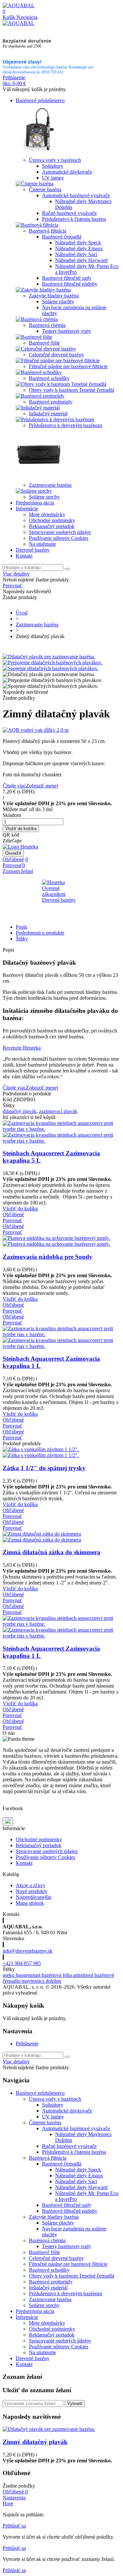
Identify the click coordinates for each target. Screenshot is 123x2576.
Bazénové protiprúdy (51, 402)
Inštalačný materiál (48, 414)
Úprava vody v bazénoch (55, 160)
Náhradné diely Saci (76, 254)
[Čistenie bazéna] (35, 184)
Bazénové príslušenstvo (40, 100)
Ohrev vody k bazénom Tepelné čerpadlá (72, 390)
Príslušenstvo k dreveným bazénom (65, 425)
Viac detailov (16, 574)
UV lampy (53, 178)
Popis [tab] (21, 927)
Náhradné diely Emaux (79, 248)
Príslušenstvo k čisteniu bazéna (74, 219)
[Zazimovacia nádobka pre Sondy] (56, 1241)
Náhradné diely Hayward (81, 260)
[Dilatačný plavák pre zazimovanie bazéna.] (49, 657)
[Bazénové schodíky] (39, 372)
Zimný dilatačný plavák (35, 2442)
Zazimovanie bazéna (50, 485)
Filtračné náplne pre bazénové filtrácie (68, 366)
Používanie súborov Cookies (59, 538)
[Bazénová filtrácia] (37, 225)
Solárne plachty (58, 302)
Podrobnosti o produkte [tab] (40, 933)
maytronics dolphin (41, 1981)
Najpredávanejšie (34, 1897)
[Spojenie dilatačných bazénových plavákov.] (51, 668)
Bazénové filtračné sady (67, 278)
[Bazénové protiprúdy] (40, 396)
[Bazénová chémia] (37, 319)
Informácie (27, 509)
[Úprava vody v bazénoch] (39, 154)
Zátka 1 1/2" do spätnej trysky (44, 1468)
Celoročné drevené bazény (56, 355)
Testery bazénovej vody (67, 331)
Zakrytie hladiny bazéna (54, 296)
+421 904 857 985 (22, 1963)
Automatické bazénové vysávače (76, 195)
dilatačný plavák (20, 1111)
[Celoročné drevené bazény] (46, 349)
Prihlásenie (27, 2044)
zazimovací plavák (58, 1111)
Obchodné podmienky (52, 520)
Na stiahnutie (42, 544)
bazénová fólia (57, 1975)
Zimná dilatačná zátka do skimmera (51, 1552)
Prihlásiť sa (14, 2526)
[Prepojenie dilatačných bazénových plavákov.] (52, 663)
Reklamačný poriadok (52, 526)
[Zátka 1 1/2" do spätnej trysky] (41, 1452)
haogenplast (29, 1975)
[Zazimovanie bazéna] (39, 479)
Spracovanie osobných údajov (60, 532)
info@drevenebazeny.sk (28, 1951)
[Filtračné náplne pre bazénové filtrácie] (58, 360)
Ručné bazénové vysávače (69, 213)
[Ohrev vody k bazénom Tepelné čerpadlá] (61, 384)
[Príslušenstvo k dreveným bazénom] (55, 419)
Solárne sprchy (44, 497)
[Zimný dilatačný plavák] (49, 2429)
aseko (9, 1975)
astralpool (84, 1975)
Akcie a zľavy (31, 1885)
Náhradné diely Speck (78, 243)
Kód (8, 1099)
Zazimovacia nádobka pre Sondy (48, 1257)
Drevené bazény (33, 550)
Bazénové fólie (44, 343)
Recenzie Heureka (22, 1048)
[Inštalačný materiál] (38, 408)
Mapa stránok (30, 1903)
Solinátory (53, 166)
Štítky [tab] (22, 939)
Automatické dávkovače (67, 172)
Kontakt (24, 556)
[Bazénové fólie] (34, 337)
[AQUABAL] (19, 5)
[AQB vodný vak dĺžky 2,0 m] (61, 730)
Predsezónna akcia (35, 503)
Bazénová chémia (47, 325)
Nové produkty (31, 1891)
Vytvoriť (75, 2404)
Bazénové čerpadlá (62, 237)
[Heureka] (20, 847)
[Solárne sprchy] (34, 491)
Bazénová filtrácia (48, 231)
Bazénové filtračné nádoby (70, 284)
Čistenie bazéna (45, 189)
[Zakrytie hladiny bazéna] (43, 290)
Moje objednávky (47, 514)
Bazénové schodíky (49, 378)
